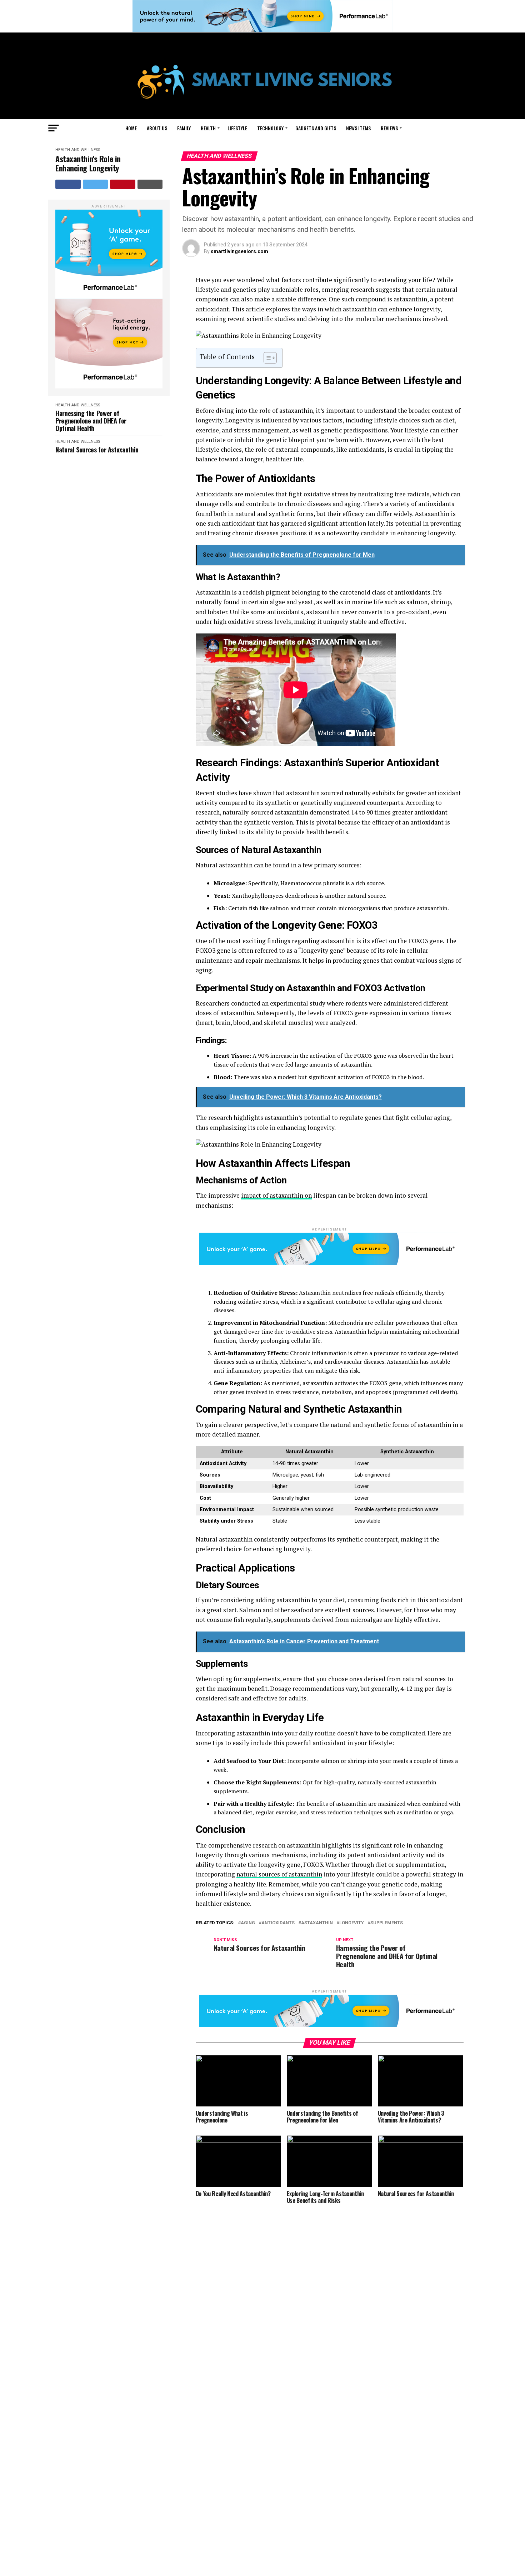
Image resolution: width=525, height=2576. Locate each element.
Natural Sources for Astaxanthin (97, 450)
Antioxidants (278, 1923)
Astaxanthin (317, 1923)
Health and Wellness (78, 150)
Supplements (387, 1923)
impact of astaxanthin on (276, 1195)
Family (184, 128)
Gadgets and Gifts (316, 128)
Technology (270, 128)
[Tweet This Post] (96, 184)
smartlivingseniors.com (239, 251)
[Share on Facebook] (68, 184)
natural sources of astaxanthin (279, 1874)
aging (248, 1923)
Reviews (389, 128)
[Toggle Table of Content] (267, 358)
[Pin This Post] (123, 184)
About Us (157, 128)
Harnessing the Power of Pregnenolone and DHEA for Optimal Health (91, 421)
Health (208, 128)
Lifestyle (237, 128)
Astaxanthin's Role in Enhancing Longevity (88, 163)
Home (131, 128)
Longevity (352, 1923)
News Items (358, 128)
